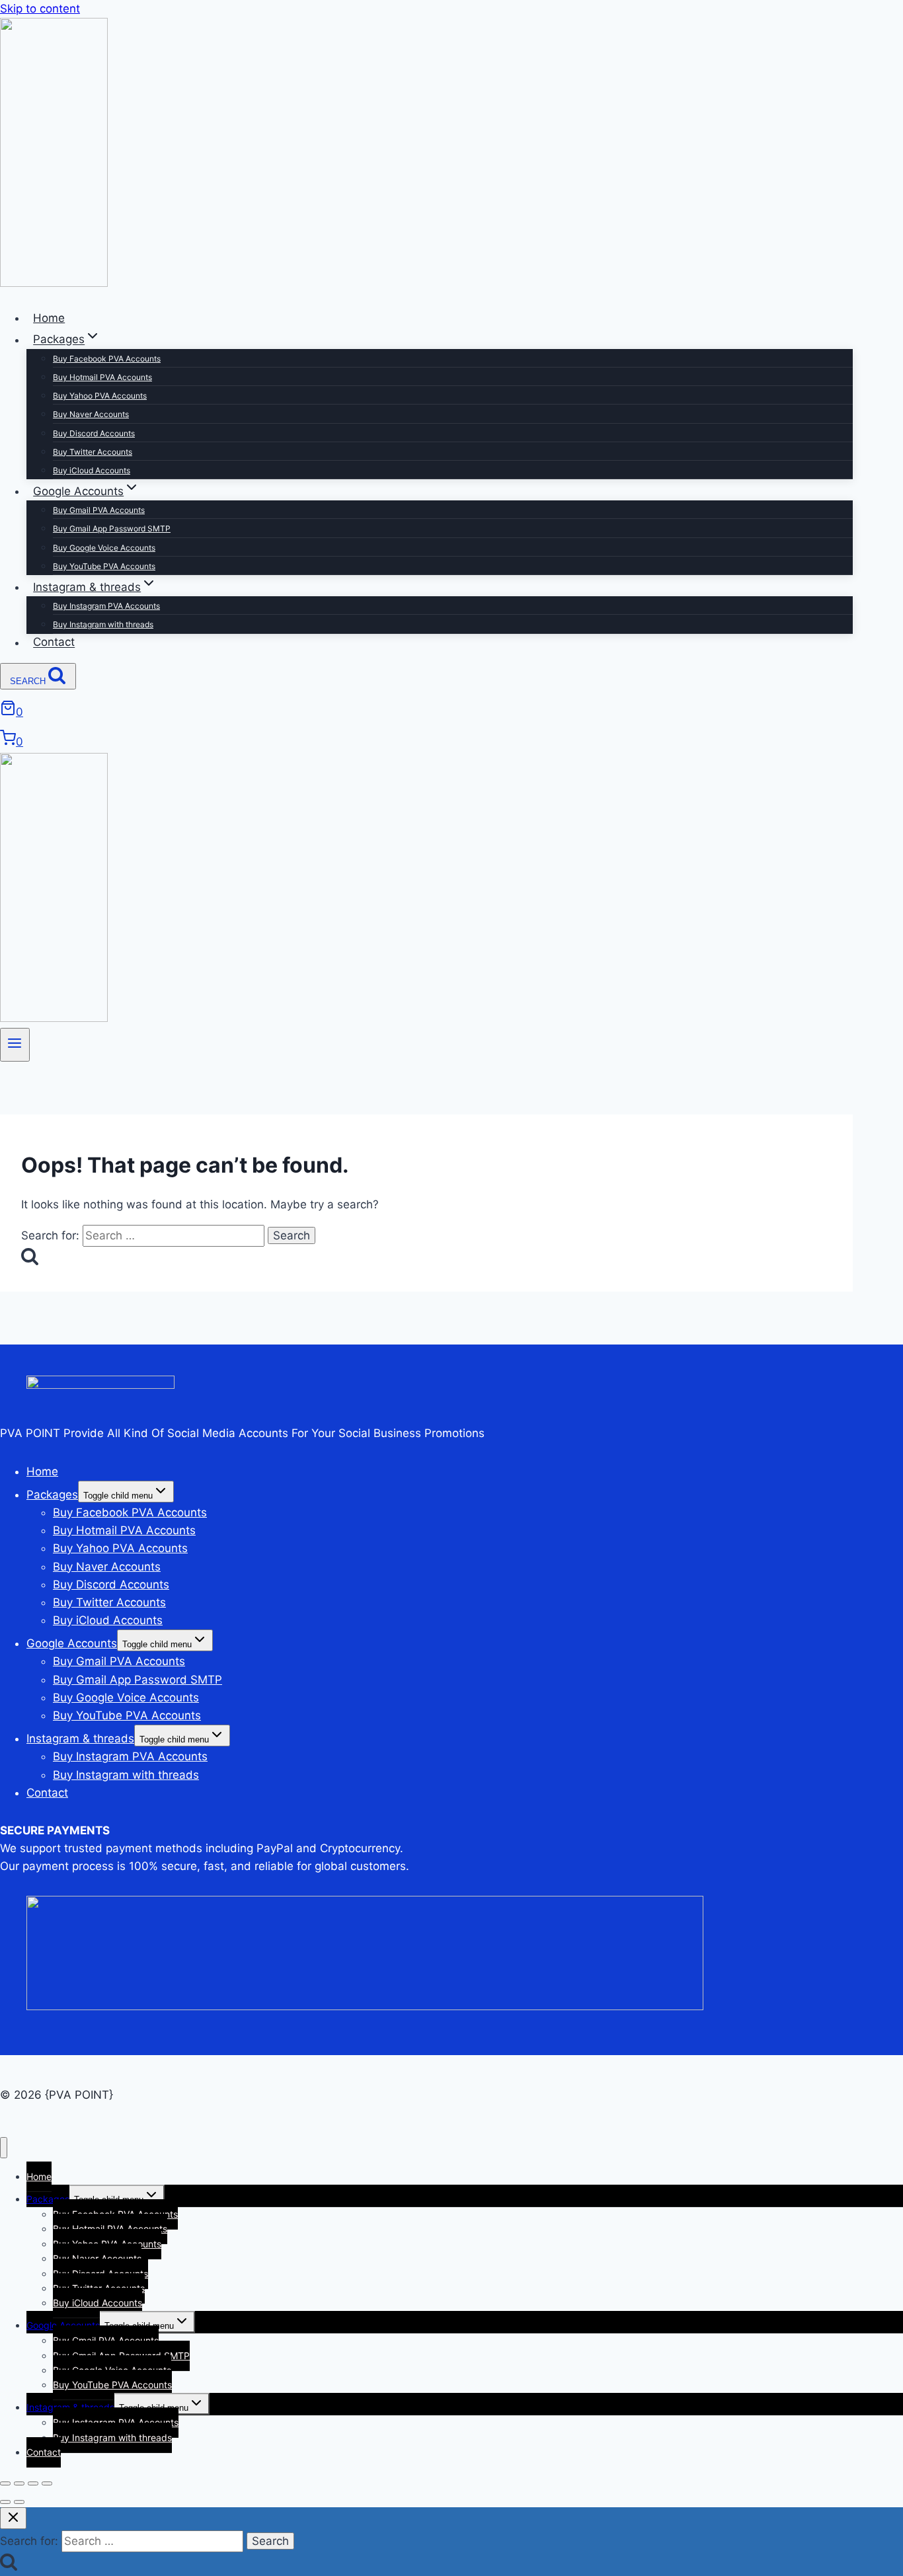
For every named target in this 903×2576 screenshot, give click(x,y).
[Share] (33, 2483)
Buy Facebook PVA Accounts (107, 359)
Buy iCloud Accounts (92, 470)
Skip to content (40, 9)
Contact (54, 643)
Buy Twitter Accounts (93, 452)
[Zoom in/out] (5, 2483)
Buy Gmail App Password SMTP (112, 528)
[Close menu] (4, 2148)
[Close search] (13, 2518)
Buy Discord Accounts (94, 433)
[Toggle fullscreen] (19, 2483)
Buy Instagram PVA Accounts (106, 606)
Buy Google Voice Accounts (104, 548)
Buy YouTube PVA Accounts (104, 566)
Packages (52, 1495)
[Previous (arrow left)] (5, 2502)
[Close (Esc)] (47, 2483)
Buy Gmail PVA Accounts (99, 510)
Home (49, 318)
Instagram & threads (80, 1738)
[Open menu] (15, 1045)
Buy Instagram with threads (103, 624)
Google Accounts (72, 1643)
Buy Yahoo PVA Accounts (100, 396)
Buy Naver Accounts (91, 414)
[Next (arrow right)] (19, 2502)
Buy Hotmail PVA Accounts (102, 377)
